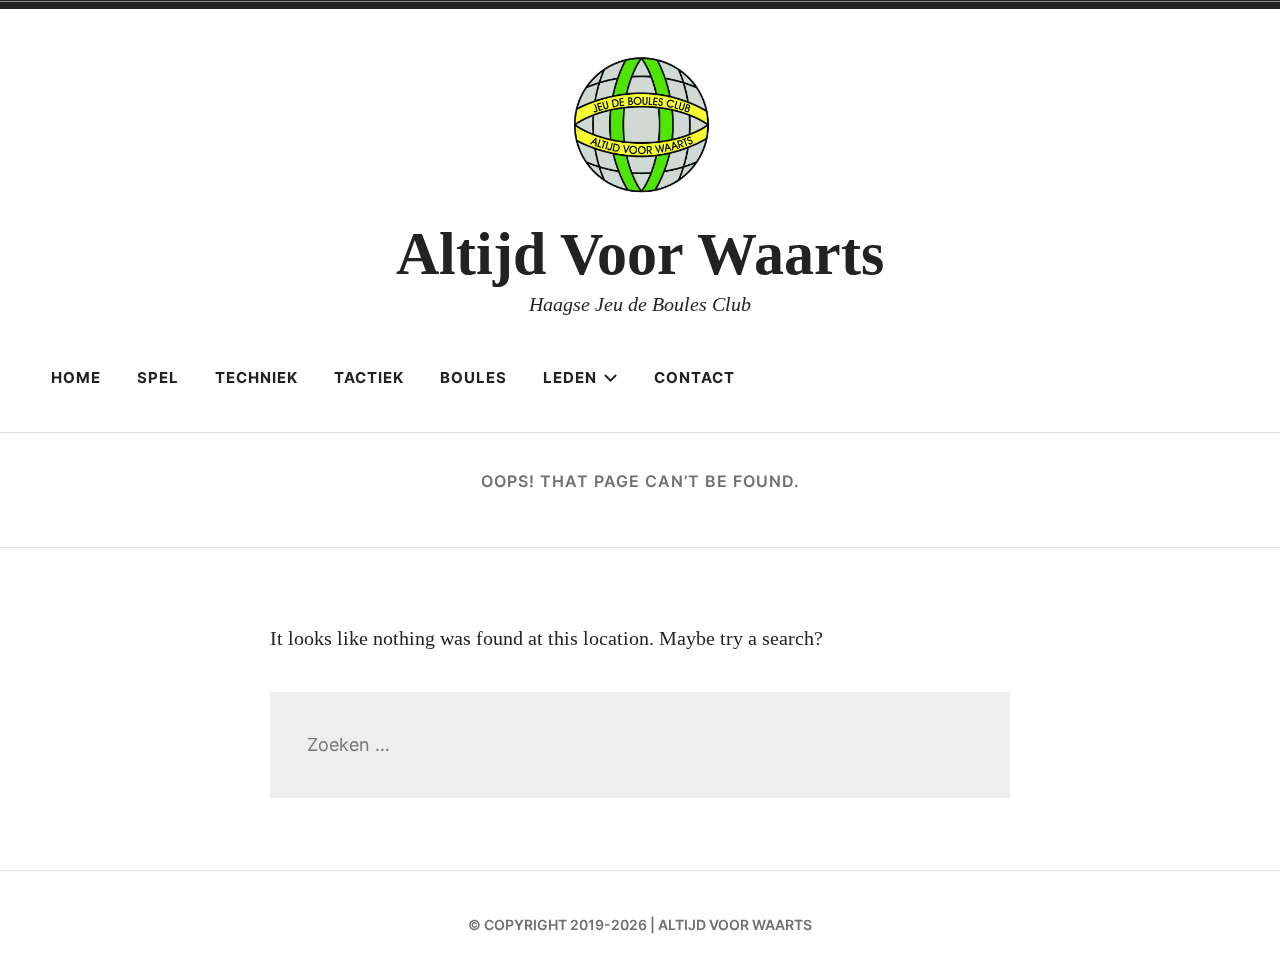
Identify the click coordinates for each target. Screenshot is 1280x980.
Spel (158, 377)
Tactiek (369, 377)
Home (76, 377)
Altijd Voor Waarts (640, 254)
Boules (473, 377)
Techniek (256, 377)
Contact (694, 377)
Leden (570, 377)
